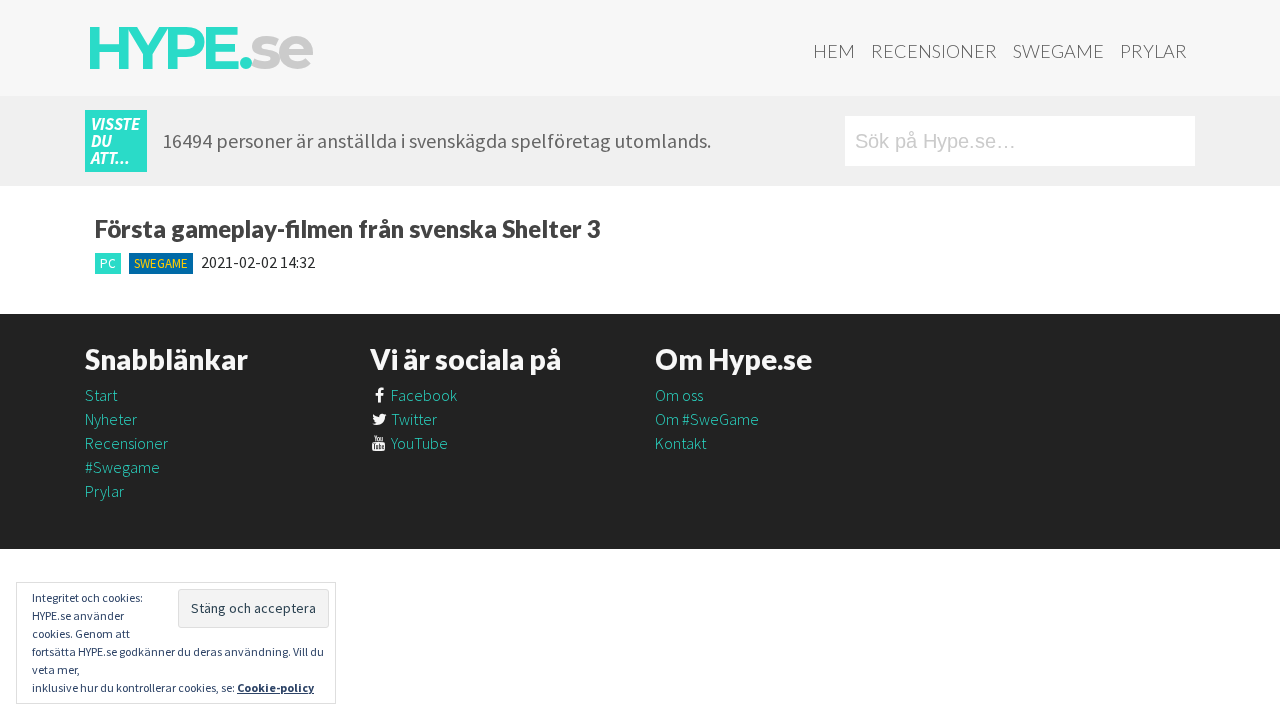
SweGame (1058, 51)
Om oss (679, 395)
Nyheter (111, 419)
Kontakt (680, 443)
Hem (834, 51)
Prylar (1153, 51)
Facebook (422, 395)
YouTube (418, 443)
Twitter (412, 419)
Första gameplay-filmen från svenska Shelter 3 (348, 228)
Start (101, 395)
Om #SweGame (707, 419)
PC (108, 263)
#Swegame (122, 467)
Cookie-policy (275, 687)
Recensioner (934, 51)
